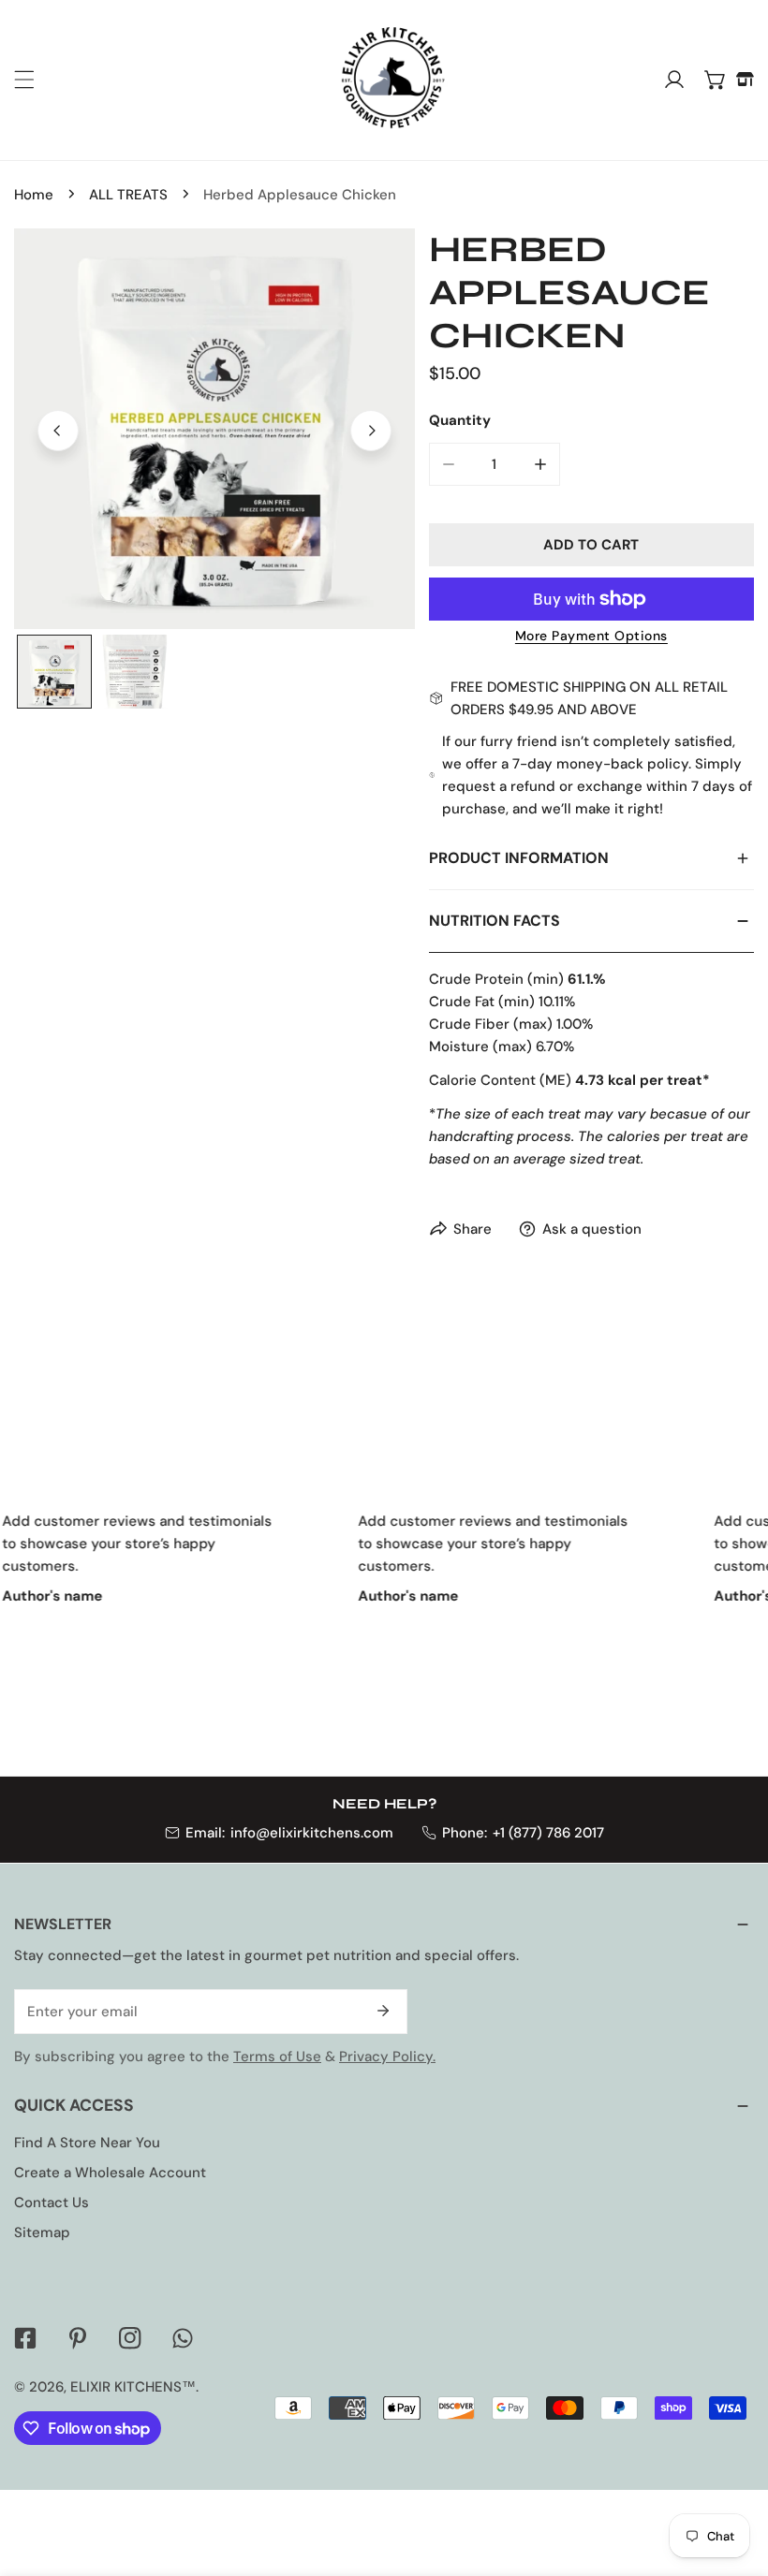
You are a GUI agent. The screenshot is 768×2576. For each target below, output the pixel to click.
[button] (716, 80)
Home (34, 195)
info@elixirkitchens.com (312, 1833)
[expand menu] (24, 80)
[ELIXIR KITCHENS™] (379, 80)
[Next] (371, 431)
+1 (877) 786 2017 (548, 1833)
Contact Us (52, 2203)
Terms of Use (277, 2056)
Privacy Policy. (387, 2056)
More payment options (591, 636)
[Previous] (58, 431)
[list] (214, 429)
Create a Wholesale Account (110, 2173)
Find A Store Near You (87, 2143)
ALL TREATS (128, 195)
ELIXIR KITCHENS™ (133, 2387)
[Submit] (383, 2011)
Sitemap (42, 2232)
